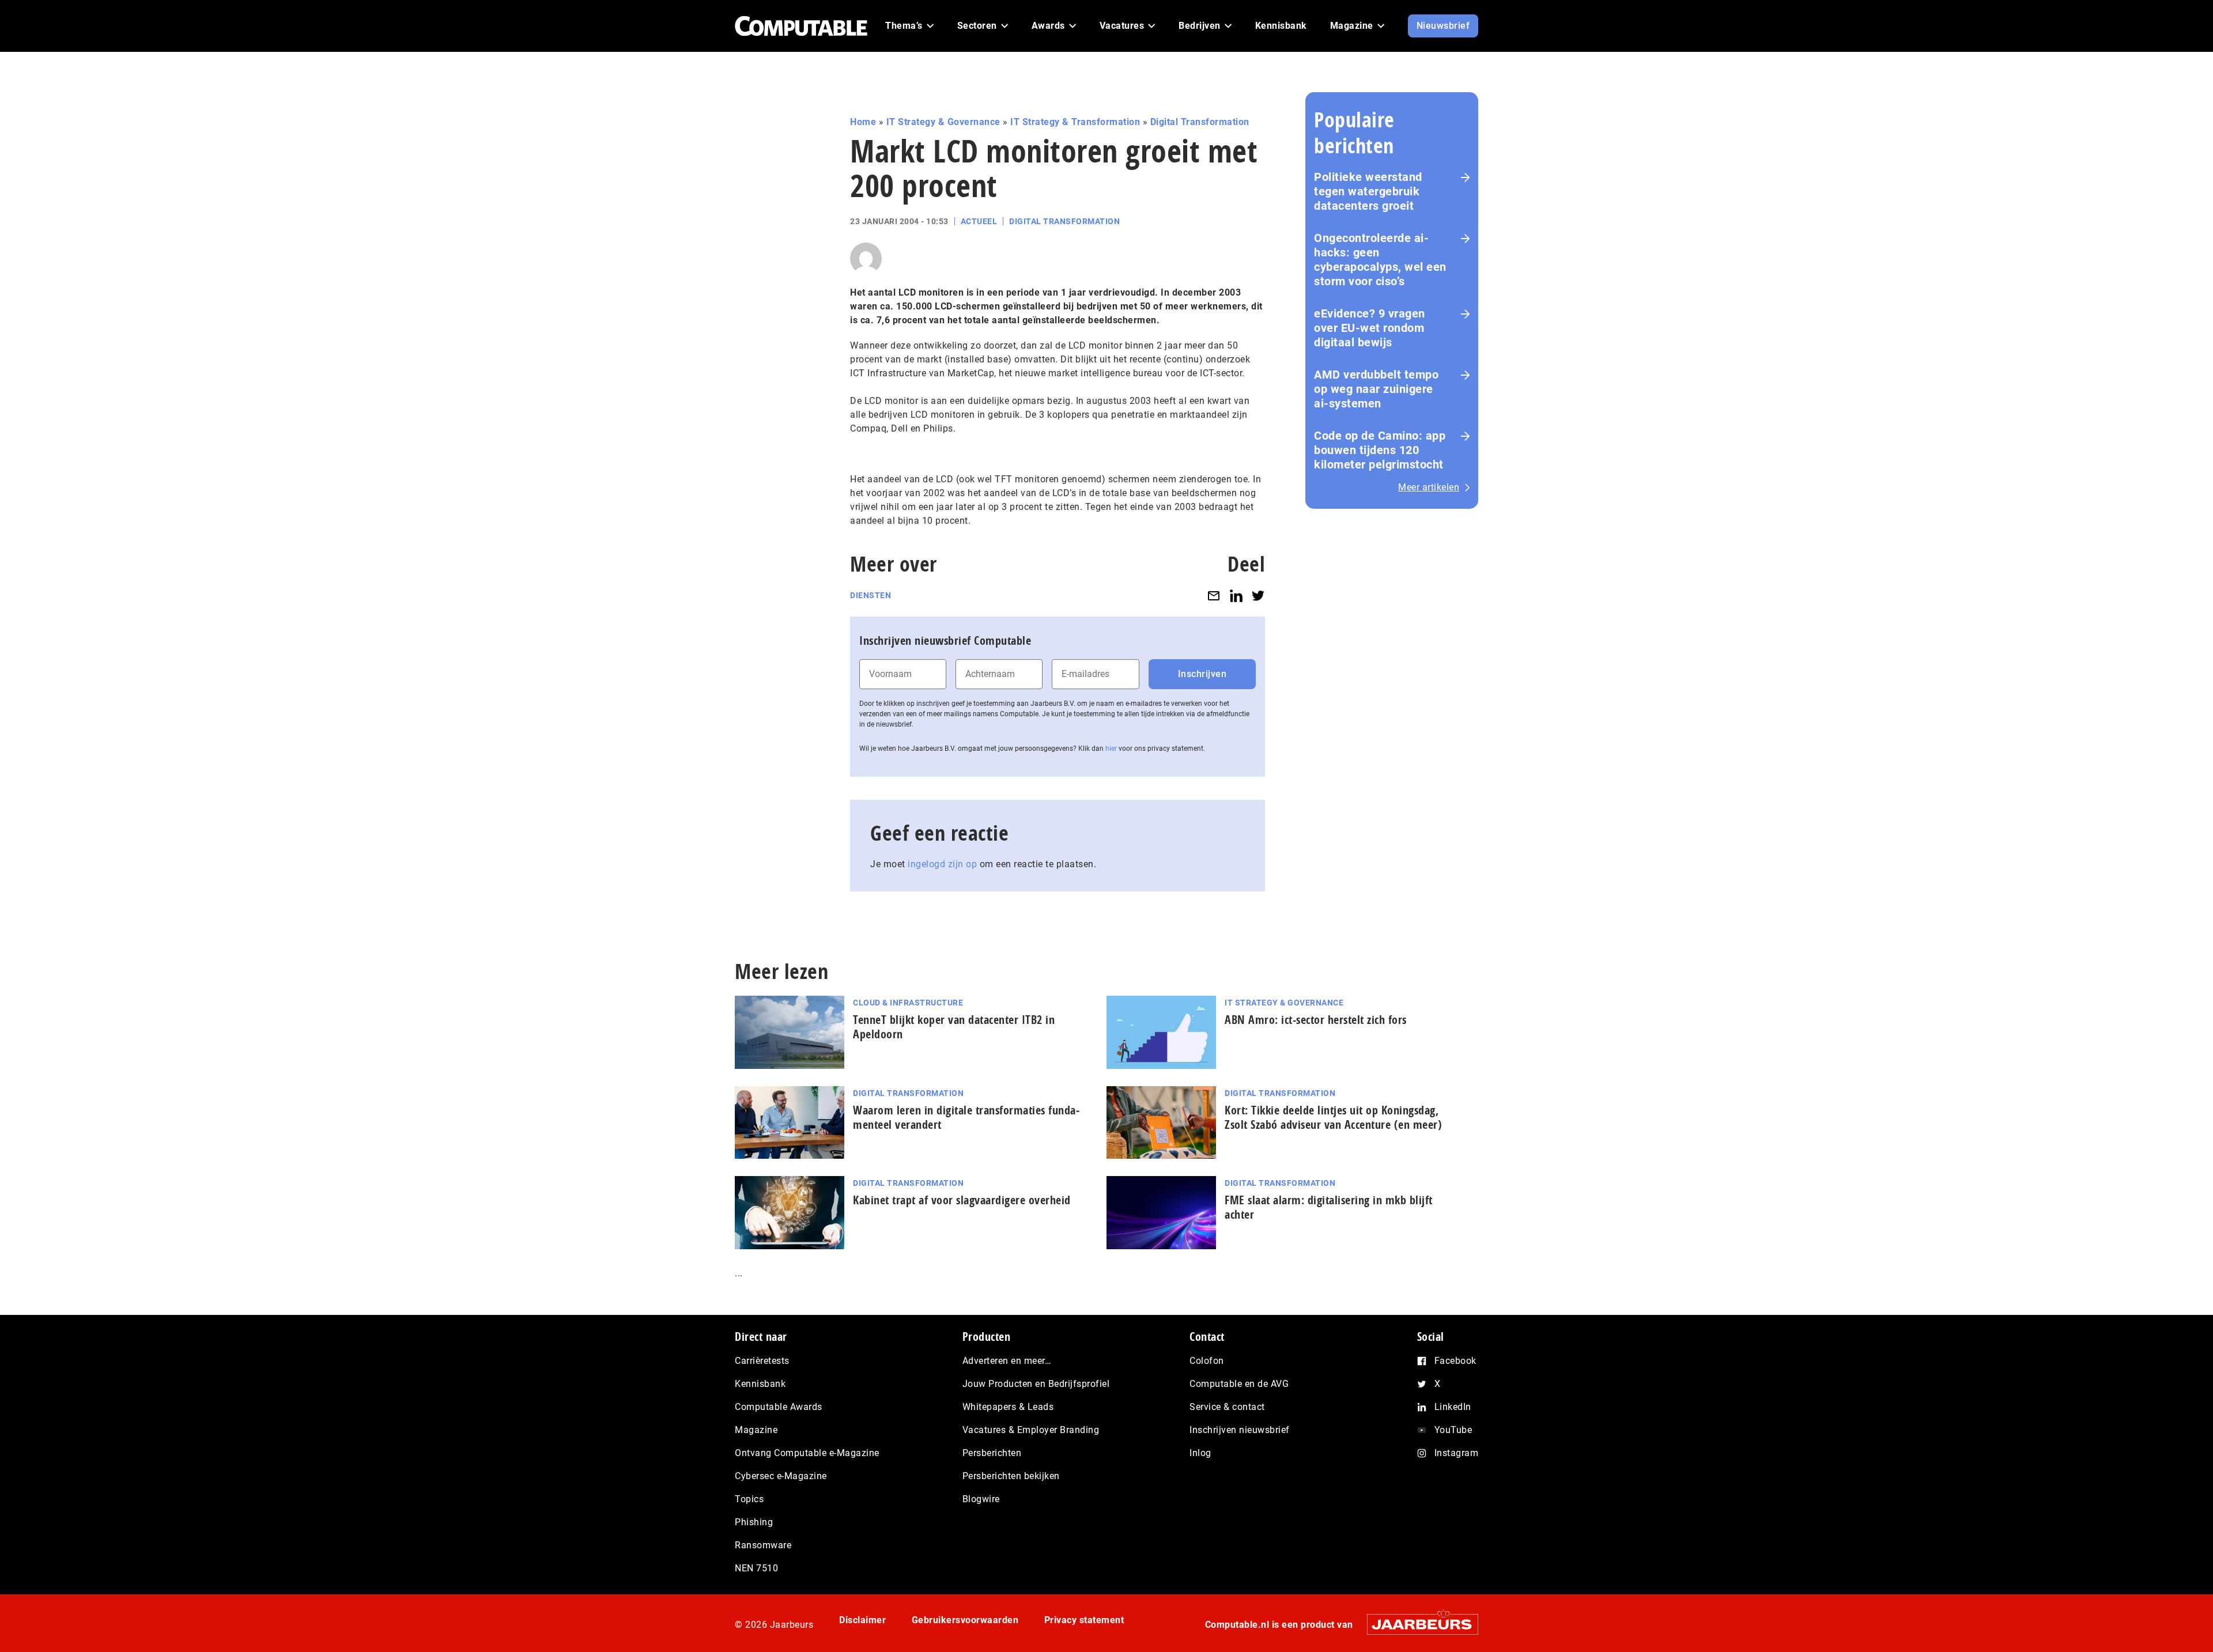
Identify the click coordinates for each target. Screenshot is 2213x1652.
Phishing (754, 1522)
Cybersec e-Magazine (781, 1476)
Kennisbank (760, 1384)
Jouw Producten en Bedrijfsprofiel (1036, 1384)
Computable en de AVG (1239, 1384)
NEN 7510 (756, 1568)
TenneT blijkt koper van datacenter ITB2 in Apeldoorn (954, 1027)
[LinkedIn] (1236, 596)
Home (863, 122)
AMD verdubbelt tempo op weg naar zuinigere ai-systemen (1376, 389)
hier (1111, 748)
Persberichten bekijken (1011, 1476)
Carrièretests (762, 1361)
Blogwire (981, 1499)
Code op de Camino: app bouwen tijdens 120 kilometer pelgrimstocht (1380, 450)
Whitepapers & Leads (1008, 1407)
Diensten (871, 595)
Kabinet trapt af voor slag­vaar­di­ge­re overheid (962, 1200)
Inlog (1200, 1453)
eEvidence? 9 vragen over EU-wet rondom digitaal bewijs (1370, 328)
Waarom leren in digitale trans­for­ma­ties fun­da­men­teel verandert (966, 1117)
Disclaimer (862, 1620)
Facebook (1455, 1361)
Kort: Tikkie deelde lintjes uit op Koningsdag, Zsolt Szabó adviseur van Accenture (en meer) (1333, 1117)
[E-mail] (1214, 596)
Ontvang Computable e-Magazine (807, 1453)
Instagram (1457, 1453)
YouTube (1453, 1430)
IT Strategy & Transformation (1075, 122)
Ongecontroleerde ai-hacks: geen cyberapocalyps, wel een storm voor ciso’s (1380, 260)
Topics (749, 1499)
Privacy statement (1084, 1620)
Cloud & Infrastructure (908, 1003)
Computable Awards (779, 1407)
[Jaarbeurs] (1417, 1624)
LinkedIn (1453, 1407)
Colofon (1207, 1361)
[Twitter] (1258, 596)
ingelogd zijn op (942, 864)
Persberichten (992, 1453)
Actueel (979, 221)
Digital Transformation (1200, 122)
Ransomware (763, 1545)
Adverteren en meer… (1007, 1361)
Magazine (756, 1430)
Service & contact (1227, 1407)
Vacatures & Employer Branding (1031, 1430)
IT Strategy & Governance (943, 122)
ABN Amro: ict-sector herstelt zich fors (1316, 1020)
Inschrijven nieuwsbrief (1240, 1430)
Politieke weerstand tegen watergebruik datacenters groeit (1368, 191)
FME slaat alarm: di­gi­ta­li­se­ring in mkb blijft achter (1329, 1207)
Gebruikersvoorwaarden (965, 1620)
